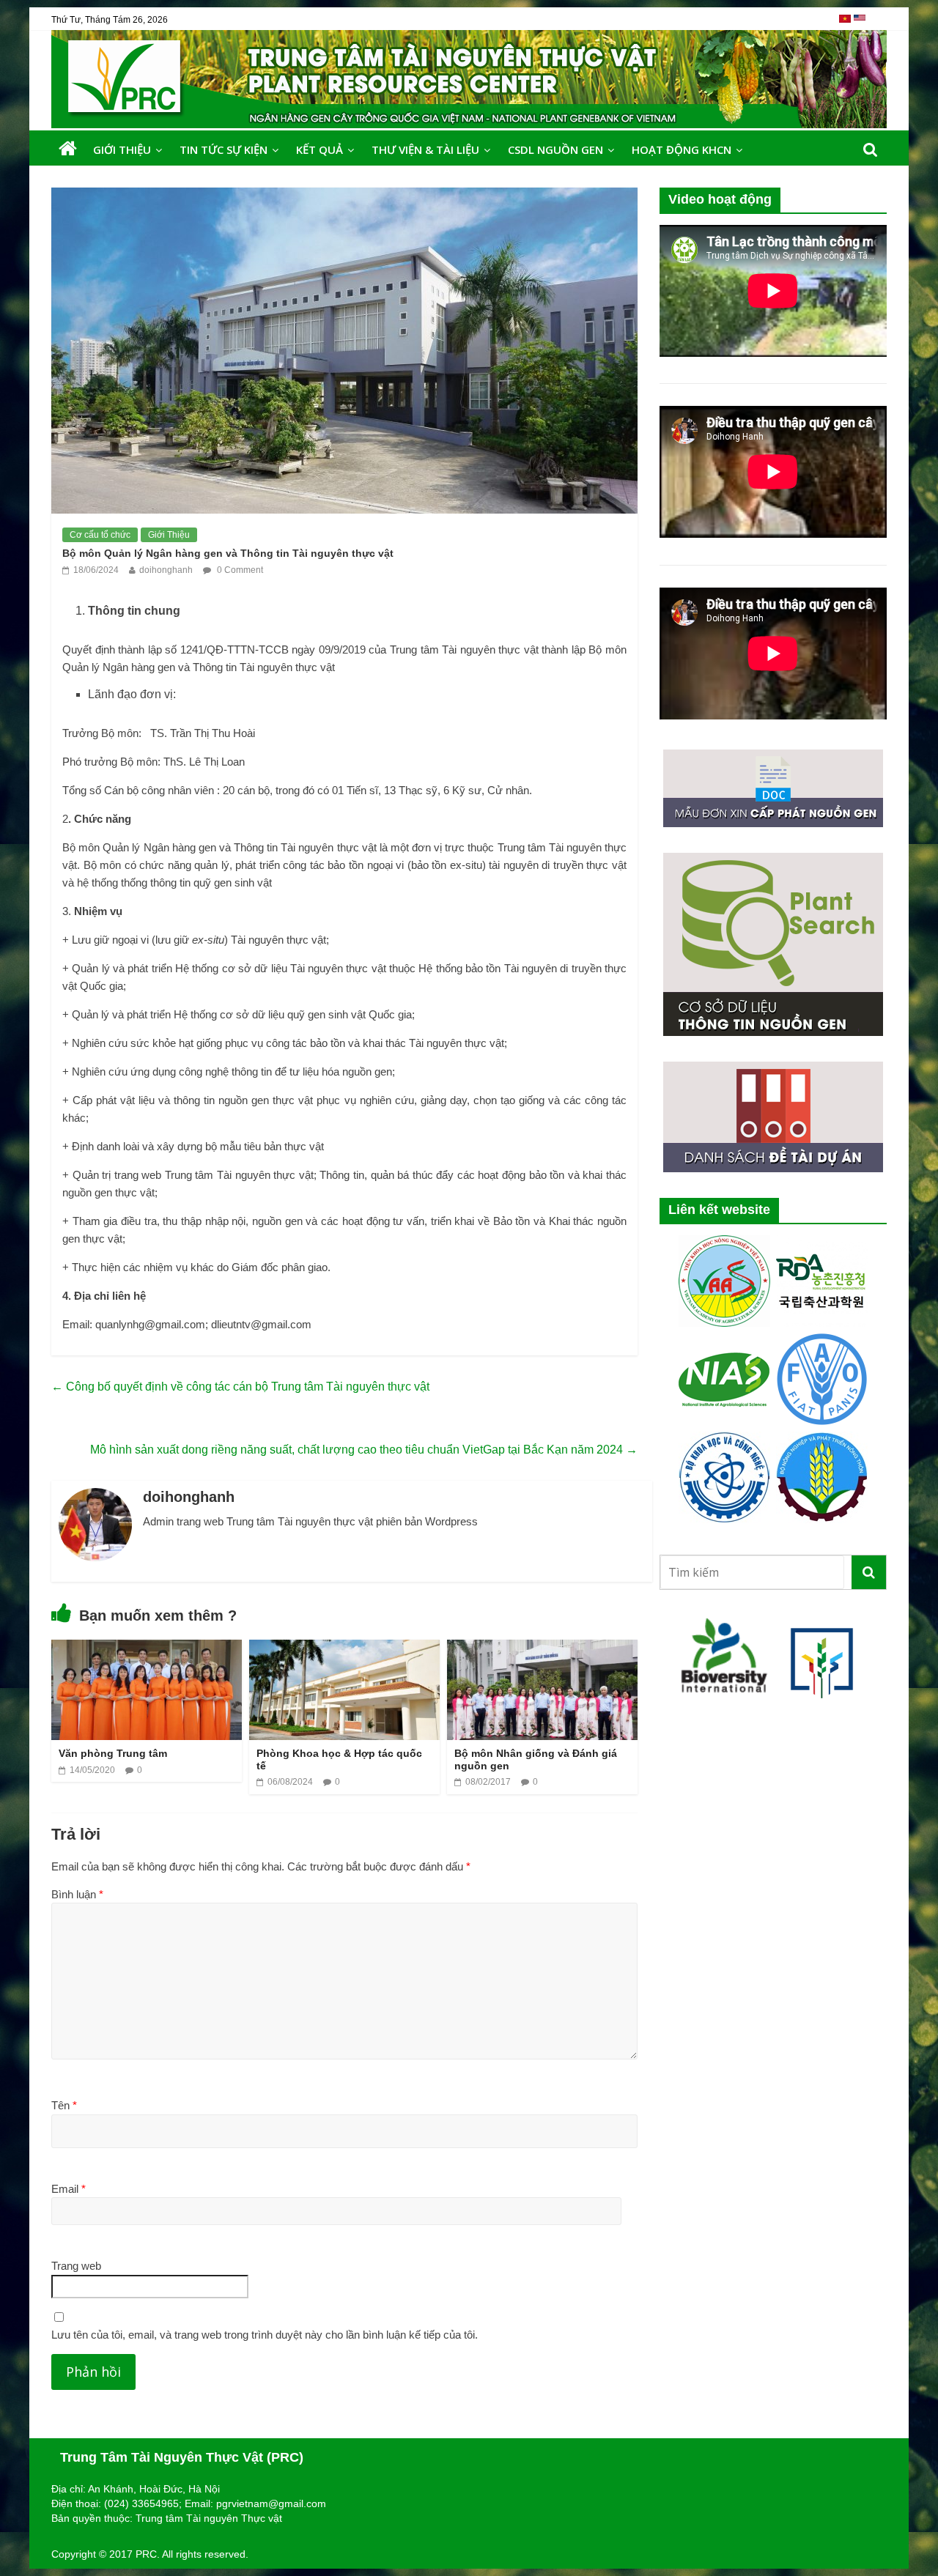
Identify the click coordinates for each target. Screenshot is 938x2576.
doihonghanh (166, 570)
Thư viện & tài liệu (425, 149)
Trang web (76, 2266)
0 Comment (239, 570)
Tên (64, 2105)
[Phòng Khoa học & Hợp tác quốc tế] (344, 1649)
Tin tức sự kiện (224, 149)
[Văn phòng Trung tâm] (147, 1649)
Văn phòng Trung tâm (113, 1753)
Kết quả (320, 149)
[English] (860, 24)
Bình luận (77, 1894)
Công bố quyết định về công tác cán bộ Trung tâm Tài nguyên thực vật (240, 1387)
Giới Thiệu (122, 149)
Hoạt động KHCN (682, 149)
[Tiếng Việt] (846, 24)
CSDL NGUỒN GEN (555, 149)
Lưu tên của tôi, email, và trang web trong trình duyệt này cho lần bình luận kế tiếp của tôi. (265, 2335)
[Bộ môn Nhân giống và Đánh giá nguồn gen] (542, 1649)
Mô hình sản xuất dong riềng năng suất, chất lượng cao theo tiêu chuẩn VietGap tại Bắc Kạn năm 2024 (364, 1450)
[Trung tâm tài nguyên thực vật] (68, 149)
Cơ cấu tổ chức (100, 535)
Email (69, 2189)
